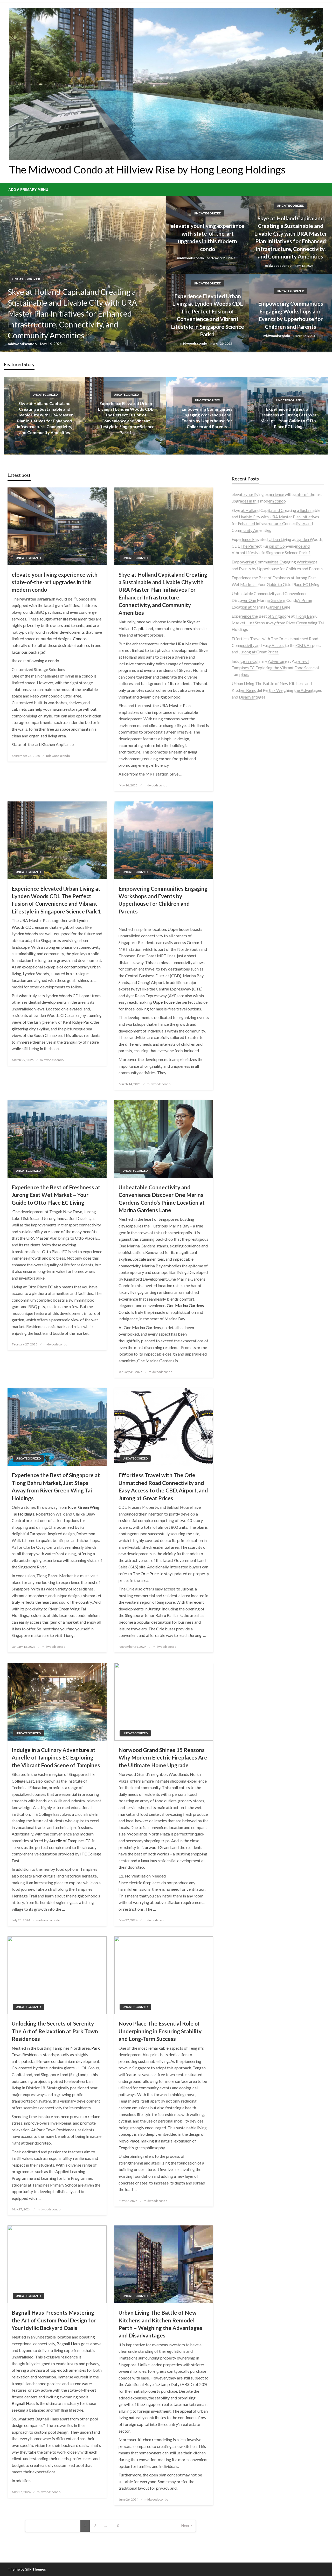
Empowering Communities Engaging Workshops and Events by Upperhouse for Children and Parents (291, 315)
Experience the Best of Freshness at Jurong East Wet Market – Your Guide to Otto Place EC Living (56, 1195)
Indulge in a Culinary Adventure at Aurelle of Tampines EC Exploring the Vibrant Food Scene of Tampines (56, 1757)
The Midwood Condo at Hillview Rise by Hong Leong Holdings (147, 170)
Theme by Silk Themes (27, 2569)
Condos (80, 638)
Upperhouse (178, 929)
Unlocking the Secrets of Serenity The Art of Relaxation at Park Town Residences (55, 2031)
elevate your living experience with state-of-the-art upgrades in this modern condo (208, 237)
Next (185, 2526)
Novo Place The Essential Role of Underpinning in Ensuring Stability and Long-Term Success (160, 2031)
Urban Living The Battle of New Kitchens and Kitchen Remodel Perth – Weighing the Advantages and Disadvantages (160, 2324)
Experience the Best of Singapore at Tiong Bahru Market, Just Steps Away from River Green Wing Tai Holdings (56, 1486)
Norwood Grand (156, 1847)
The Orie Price (146, 1573)
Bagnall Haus (68, 2344)
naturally (137, 2417)
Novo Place (129, 2141)
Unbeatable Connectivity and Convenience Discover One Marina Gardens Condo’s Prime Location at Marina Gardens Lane (288, 418)
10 (117, 2526)
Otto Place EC (55, 1251)
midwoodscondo (23, 344)
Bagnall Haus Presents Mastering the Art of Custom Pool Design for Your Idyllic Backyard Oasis (54, 2320)
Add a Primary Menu (28, 190)
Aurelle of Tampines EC (70, 1841)
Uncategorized (26, 290)
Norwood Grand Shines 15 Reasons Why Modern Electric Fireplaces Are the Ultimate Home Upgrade (163, 1757)
